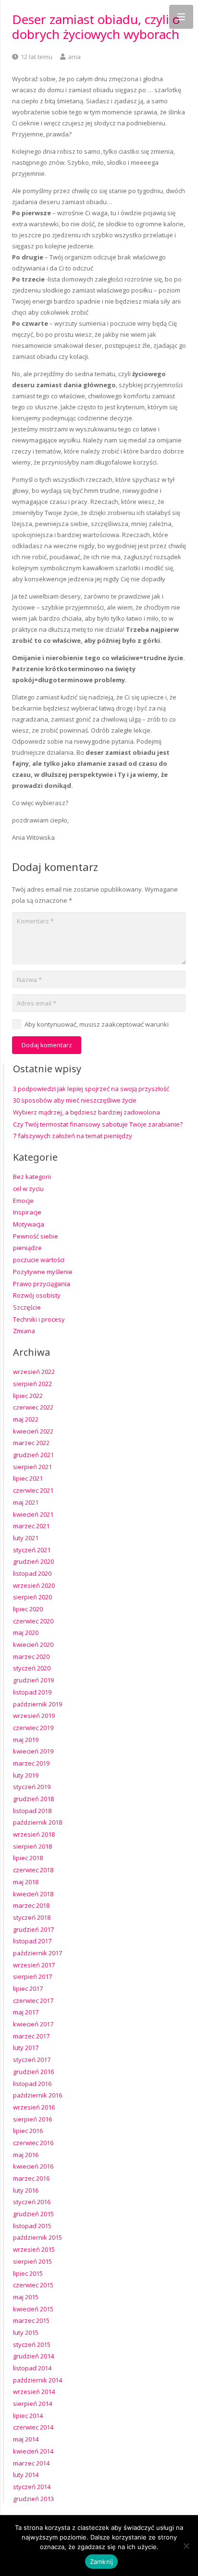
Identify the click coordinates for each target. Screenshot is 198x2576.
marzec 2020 (31, 1656)
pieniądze (27, 1248)
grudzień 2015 (33, 2214)
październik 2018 (37, 1822)
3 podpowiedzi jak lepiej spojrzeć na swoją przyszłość (91, 1089)
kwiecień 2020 (33, 1644)
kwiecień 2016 (33, 2166)
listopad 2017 (32, 1941)
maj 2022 (26, 1419)
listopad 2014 (32, 2368)
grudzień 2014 (33, 2356)
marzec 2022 (31, 1443)
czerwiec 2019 (33, 1728)
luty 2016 (26, 2190)
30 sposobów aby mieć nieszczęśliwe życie (75, 1100)
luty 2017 (26, 2048)
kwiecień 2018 (33, 1894)
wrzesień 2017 (34, 1965)
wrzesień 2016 (34, 2107)
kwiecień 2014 (33, 2451)
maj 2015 (26, 2297)
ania (74, 57)
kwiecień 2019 (33, 1751)
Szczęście (27, 1307)
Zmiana (24, 1331)
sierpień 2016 (32, 2119)
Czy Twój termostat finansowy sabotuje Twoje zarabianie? (98, 1124)
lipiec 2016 (28, 2131)
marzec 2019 (31, 1763)
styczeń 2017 (32, 2060)
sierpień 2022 (32, 1384)
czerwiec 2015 (33, 2285)
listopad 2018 (32, 1811)
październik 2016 (37, 2095)
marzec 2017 (31, 2036)
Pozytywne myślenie (43, 1272)
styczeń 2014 (32, 2487)
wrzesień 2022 (34, 1372)
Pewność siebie (36, 1236)
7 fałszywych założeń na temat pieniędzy (73, 1136)
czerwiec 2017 (33, 2000)
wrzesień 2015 (34, 2249)
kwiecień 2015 (33, 2309)
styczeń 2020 (32, 1668)
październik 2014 (37, 2380)
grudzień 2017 (33, 1929)
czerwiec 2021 (33, 1490)
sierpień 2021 (32, 1467)
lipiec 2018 (28, 1858)
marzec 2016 (31, 2178)
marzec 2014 (31, 2463)
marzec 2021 (31, 1526)
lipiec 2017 (28, 1988)
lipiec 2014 (28, 2416)
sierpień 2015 (32, 2261)
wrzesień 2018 (34, 1834)
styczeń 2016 (32, 2202)
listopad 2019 (32, 1692)
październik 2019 (37, 1704)
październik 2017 (37, 1953)
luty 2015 (26, 2332)
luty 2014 (26, 2475)
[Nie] (186, 2546)
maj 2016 (26, 2155)
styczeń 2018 (32, 1917)
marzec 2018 (31, 1905)
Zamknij (102, 2562)
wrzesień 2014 (34, 2392)
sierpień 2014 (32, 2404)
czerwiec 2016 (33, 2143)
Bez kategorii (32, 1177)
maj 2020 (26, 1632)
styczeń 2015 (32, 2344)
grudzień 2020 (33, 1561)
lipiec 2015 (28, 2273)
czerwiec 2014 (33, 2427)
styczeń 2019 (32, 1787)
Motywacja (29, 1224)
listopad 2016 (32, 2084)
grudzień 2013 (33, 2499)
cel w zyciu (28, 1189)
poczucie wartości (39, 1260)
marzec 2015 (31, 2320)
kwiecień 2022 (33, 1431)
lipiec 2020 (28, 1609)
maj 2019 (26, 1740)
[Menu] (181, 17)
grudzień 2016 (33, 2072)
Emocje (23, 1201)
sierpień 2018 (32, 1846)
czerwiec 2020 (33, 1621)
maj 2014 (26, 2439)
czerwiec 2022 (33, 1407)
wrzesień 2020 (34, 1585)
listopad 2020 (32, 1573)
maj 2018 (26, 1882)
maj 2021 (26, 1502)
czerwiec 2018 (33, 1870)
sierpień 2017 (32, 1976)
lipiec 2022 (28, 1396)
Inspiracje (27, 1212)
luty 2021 (26, 1538)
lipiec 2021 (28, 1478)
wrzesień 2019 (34, 1716)
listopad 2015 (32, 2226)
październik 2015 (37, 2237)
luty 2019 (26, 1775)
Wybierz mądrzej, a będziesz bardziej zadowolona (87, 1112)
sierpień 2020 (32, 1597)
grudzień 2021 (33, 1455)
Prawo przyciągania (42, 1284)
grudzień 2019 (33, 1680)
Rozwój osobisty (37, 1295)
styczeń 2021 (32, 1550)
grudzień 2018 (33, 1799)
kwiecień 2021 (33, 1514)
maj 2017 (26, 2012)
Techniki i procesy (39, 1319)
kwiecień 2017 (33, 2024)
